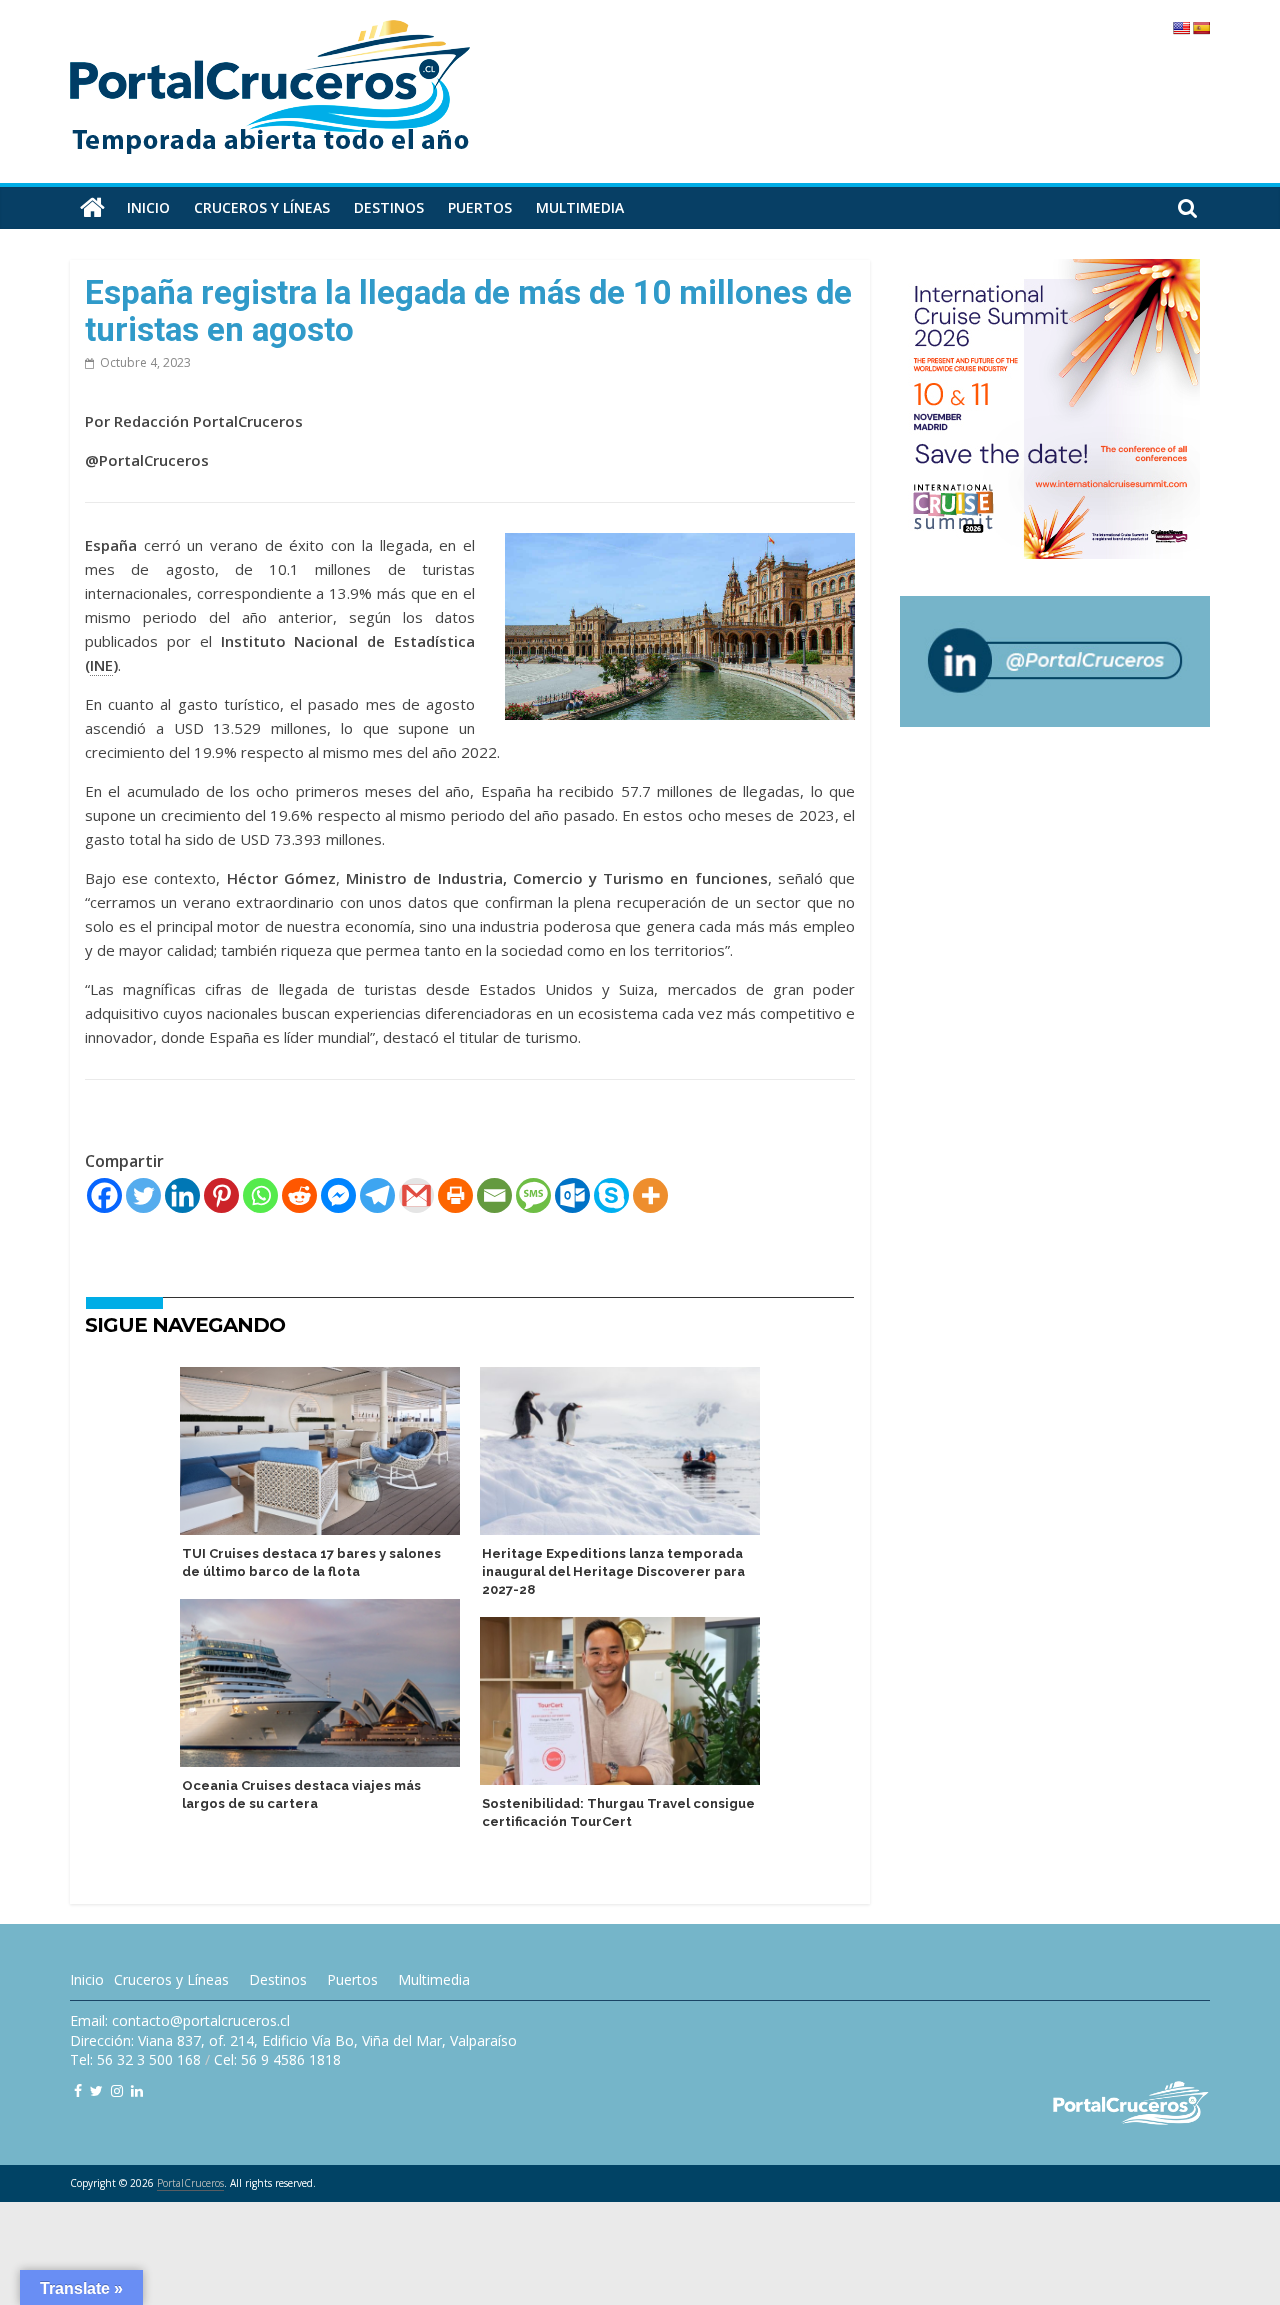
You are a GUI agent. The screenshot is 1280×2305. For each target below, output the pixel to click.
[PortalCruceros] (92, 208)
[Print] (455, 1195)
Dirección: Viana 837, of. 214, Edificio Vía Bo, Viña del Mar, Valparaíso (293, 2040)
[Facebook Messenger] (338, 1195)
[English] (1181, 28)
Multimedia (580, 207)
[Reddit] (299, 1195)
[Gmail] (416, 1195)
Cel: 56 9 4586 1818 (277, 2059)
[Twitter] (143, 1195)
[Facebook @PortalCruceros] (78, 2090)
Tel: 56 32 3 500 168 (135, 2059)
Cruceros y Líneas (171, 1979)
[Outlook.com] (572, 1195)
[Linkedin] (182, 1195)
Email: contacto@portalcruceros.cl (180, 2020)
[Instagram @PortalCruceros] (117, 2090)
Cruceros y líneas (262, 207)
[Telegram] (377, 1195)
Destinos (389, 207)
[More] (650, 1195)
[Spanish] (1201, 28)
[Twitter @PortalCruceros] (96, 2090)
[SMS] (533, 1195)
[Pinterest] (221, 1195)
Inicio (148, 207)
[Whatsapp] (260, 1195)
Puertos (480, 207)
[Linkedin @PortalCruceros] (137, 2090)
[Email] (494, 1195)
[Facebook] (104, 1195)
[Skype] (611, 1195)
